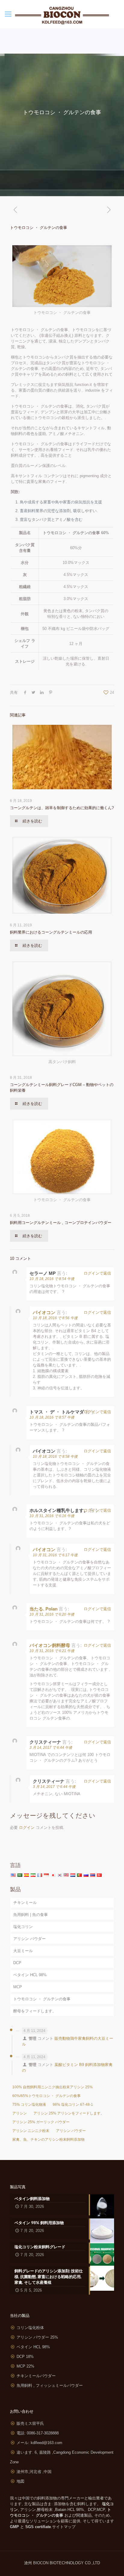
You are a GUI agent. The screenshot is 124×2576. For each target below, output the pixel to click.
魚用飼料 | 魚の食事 (31, 1915)
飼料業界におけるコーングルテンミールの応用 (51, 932)
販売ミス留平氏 (30, 2423)
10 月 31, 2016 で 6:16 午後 (52, 1516)
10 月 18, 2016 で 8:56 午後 (55, 1318)
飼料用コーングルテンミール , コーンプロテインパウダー (61, 1223)
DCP (17, 1963)
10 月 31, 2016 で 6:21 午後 (52, 1651)
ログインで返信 (97, 1273)
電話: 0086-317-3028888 (38, 2433)
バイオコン (44, 1312)
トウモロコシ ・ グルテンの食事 (42, 1999)
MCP (18, 1987)
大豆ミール (23, 1951)
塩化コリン (23, 1927)
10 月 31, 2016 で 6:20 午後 (52, 1614)
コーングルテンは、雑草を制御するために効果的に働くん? (62, 808)
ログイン (27, 1828)
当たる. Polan (43, 1609)
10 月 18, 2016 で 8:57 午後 (52, 1417)
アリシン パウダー (29, 1939)
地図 (20, 2481)
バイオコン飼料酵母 (50, 1645)
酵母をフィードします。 (35, 2011)
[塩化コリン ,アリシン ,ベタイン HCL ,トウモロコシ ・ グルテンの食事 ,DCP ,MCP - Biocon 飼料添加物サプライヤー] (62, 14)
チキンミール (25, 1903)
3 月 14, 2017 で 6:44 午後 (51, 1748)
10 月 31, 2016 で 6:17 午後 (55, 1555)
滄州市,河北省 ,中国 (34, 2472)
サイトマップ (64, 2527)
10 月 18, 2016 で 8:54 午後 (52, 1279)
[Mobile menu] (8, 14)
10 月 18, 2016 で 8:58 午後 (55, 1457)
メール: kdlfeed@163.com (39, 2443)
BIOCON (41, 2563)
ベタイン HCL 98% (30, 1975)
